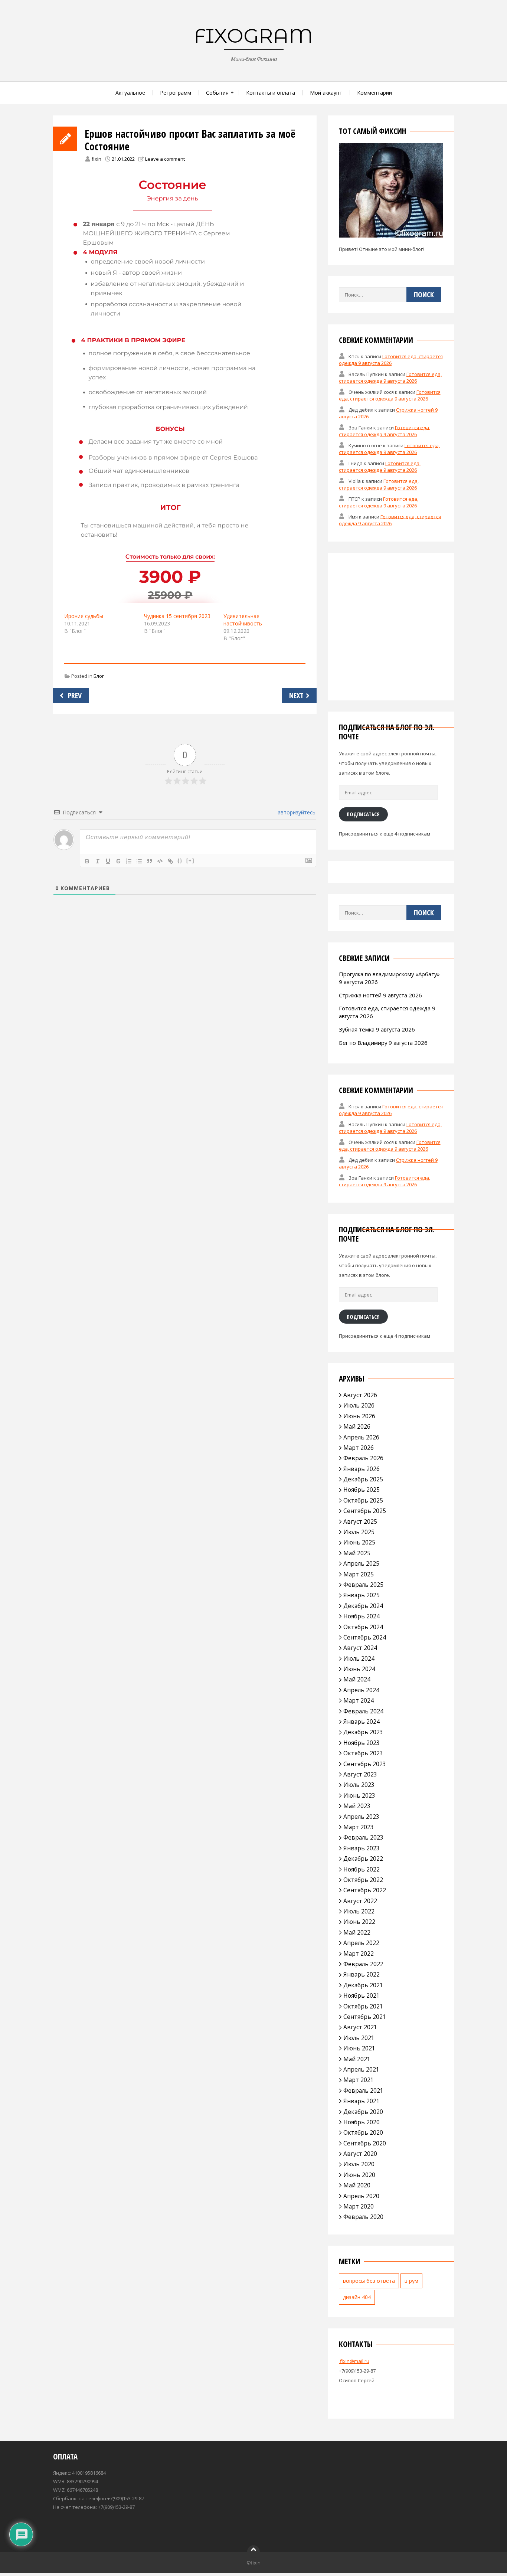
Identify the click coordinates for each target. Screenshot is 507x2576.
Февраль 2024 (363, 1711)
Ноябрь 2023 (362, 1743)
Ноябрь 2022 (362, 1869)
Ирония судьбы (84, 616)
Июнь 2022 (359, 1922)
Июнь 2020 (359, 2175)
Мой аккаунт (326, 93)
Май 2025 (357, 1553)
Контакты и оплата (271, 93)
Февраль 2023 (363, 1837)
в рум (411, 2281)
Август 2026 (360, 1395)
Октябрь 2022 (363, 1880)
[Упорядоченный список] (129, 861)
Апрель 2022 (361, 1943)
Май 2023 (357, 1806)
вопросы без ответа (369, 2281)
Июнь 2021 (359, 2048)
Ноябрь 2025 (362, 1490)
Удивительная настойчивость (243, 620)
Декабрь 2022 (363, 1859)
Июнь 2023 (359, 1795)
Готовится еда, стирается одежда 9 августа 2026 (391, 360)
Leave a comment (165, 159)
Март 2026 (359, 1448)
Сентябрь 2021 (365, 2017)
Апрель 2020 (361, 2196)
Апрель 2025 (361, 1563)
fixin (97, 159)
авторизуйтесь (296, 812)
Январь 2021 (362, 2101)
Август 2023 (360, 1774)
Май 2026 (357, 1426)
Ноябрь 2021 (362, 1995)
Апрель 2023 (361, 1817)
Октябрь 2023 (363, 1753)
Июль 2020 (359, 2164)
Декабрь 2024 (363, 1606)
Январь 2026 (362, 1469)
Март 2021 (359, 2080)
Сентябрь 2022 (365, 1890)
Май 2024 (357, 1679)
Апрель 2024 (361, 1690)
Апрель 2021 (361, 2069)
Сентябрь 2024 (365, 1637)
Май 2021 (357, 2059)
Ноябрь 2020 (362, 2122)
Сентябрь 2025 (365, 1511)
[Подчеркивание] (108, 861)
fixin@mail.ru (354, 2361)
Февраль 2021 (363, 2090)
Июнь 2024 (359, 1669)
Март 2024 (359, 1700)
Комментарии (374, 93)
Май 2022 (357, 1932)
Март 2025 (359, 1574)
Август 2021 (360, 2027)
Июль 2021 (359, 2038)
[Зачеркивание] (118, 861)
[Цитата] (150, 861)
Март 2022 (359, 1954)
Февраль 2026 (363, 1458)
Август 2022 (360, 1901)
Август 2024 (360, 1648)
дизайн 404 (357, 2297)
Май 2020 (357, 2185)
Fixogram (253, 36)
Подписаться (363, 814)
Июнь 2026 (359, 1416)
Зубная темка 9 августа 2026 (377, 1029)
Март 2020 (359, 2206)
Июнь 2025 (359, 1542)
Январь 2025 (362, 1595)
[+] (190, 861)
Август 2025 (360, 1521)
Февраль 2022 (363, 1964)
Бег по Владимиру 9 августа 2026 (383, 1043)
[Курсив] (98, 861)
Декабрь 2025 (363, 1479)
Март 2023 (359, 1827)
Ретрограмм (176, 93)
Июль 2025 (359, 1532)
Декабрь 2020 (363, 2112)
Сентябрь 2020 (365, 2143)
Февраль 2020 (363, 2217)
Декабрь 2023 (363, 1732)
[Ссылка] (170, 861)
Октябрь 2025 (363, 1500)
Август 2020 (360, 2154)
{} (180, 861)
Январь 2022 (362, 1974)
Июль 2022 (359, 1911)
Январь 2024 (362, 1722)
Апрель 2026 (361, 1437)
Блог (99, 676)
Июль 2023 (359, 1785)
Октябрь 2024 (363, 1627)
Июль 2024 (359, 1658)
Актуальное (130, 93)
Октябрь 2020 (363, 2132)
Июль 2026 (359, 1405)
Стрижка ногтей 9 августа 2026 (380, 995)
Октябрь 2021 (363, 2006)
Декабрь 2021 (363, 1985)
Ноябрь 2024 (362, 1616)
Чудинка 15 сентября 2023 (177, 616)
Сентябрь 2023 (365, 1764)
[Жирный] (87, 861)
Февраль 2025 (363, 1585)
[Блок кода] (160, 861)
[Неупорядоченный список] (139, 861)
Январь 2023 (362, 1848)
